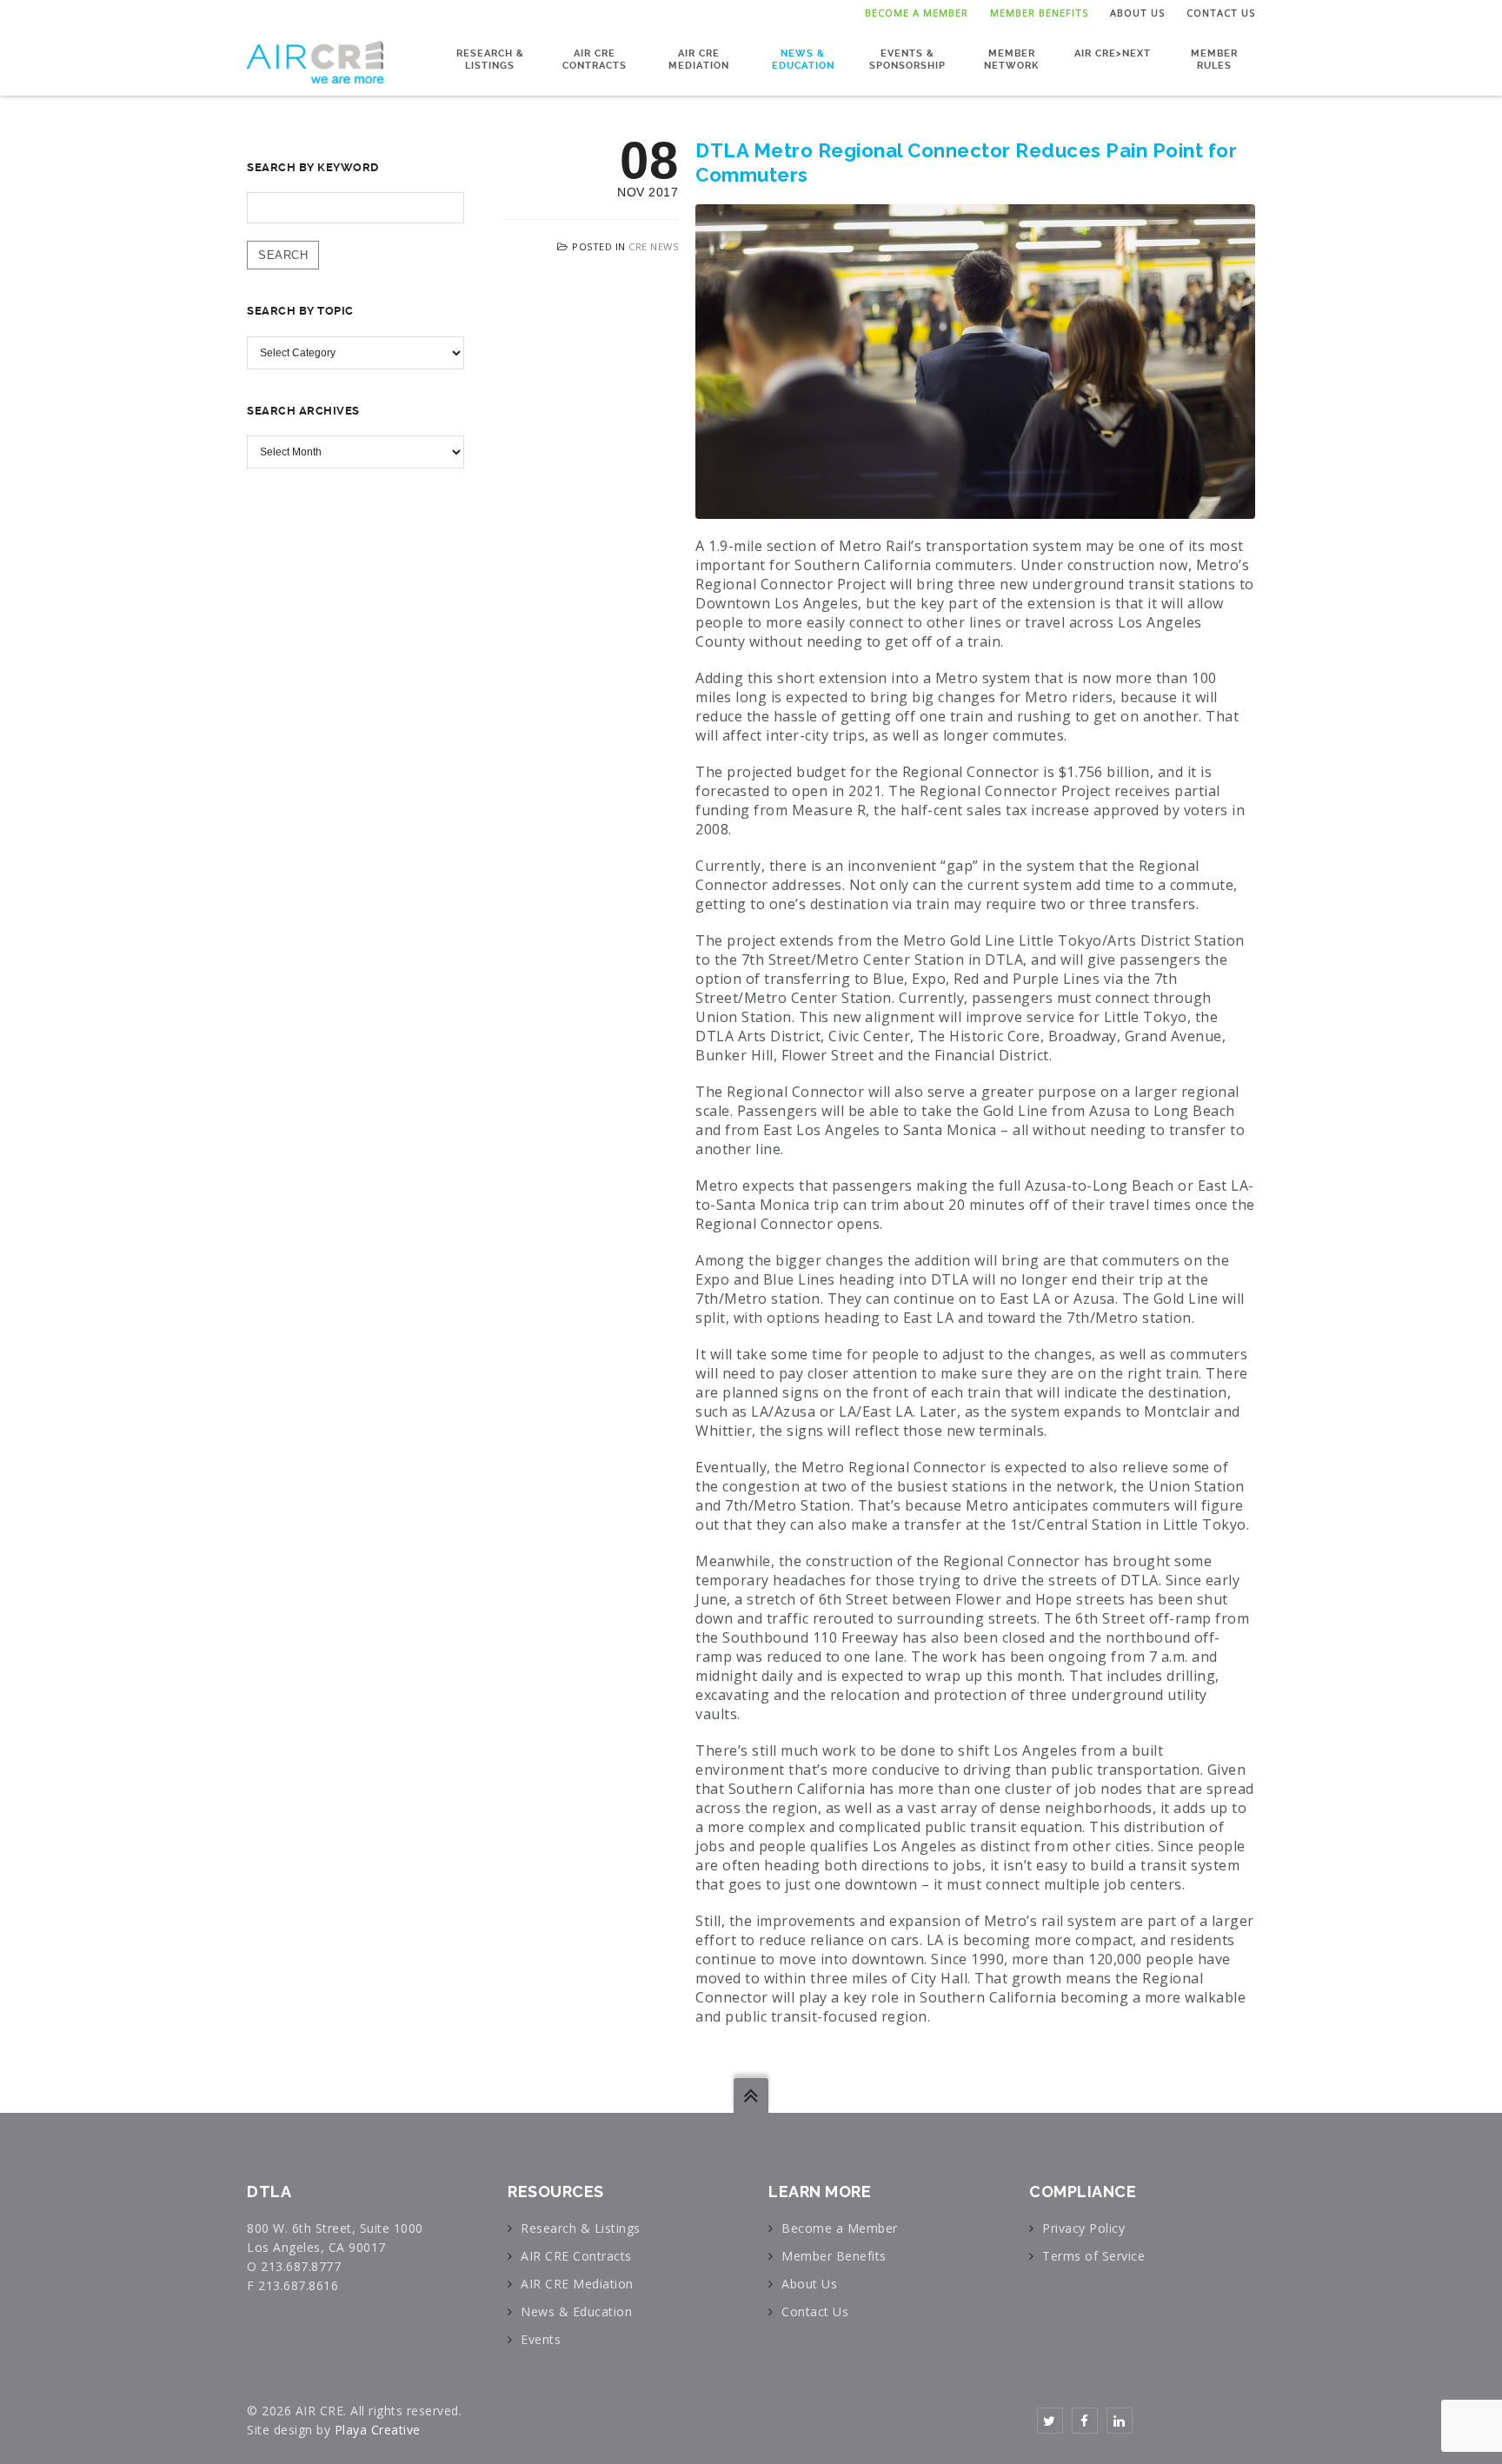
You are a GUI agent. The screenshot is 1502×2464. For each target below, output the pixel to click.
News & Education (803, 60)
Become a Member (917, 13)
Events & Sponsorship (907, 60)
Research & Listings (490, 60)
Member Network (1011, 60)
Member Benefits (1039, 13)
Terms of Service (1093, 2256)
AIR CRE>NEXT (1113, 53)
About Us (1137, 13)
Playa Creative (378, 2430)
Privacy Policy (1083, 2228)
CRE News (653, 246)
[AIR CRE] (315, 61)
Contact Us (1221, 13)
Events (541, 2339)
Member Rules (1214, 60)
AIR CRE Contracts (595, 60)
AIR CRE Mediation (699, 60)
